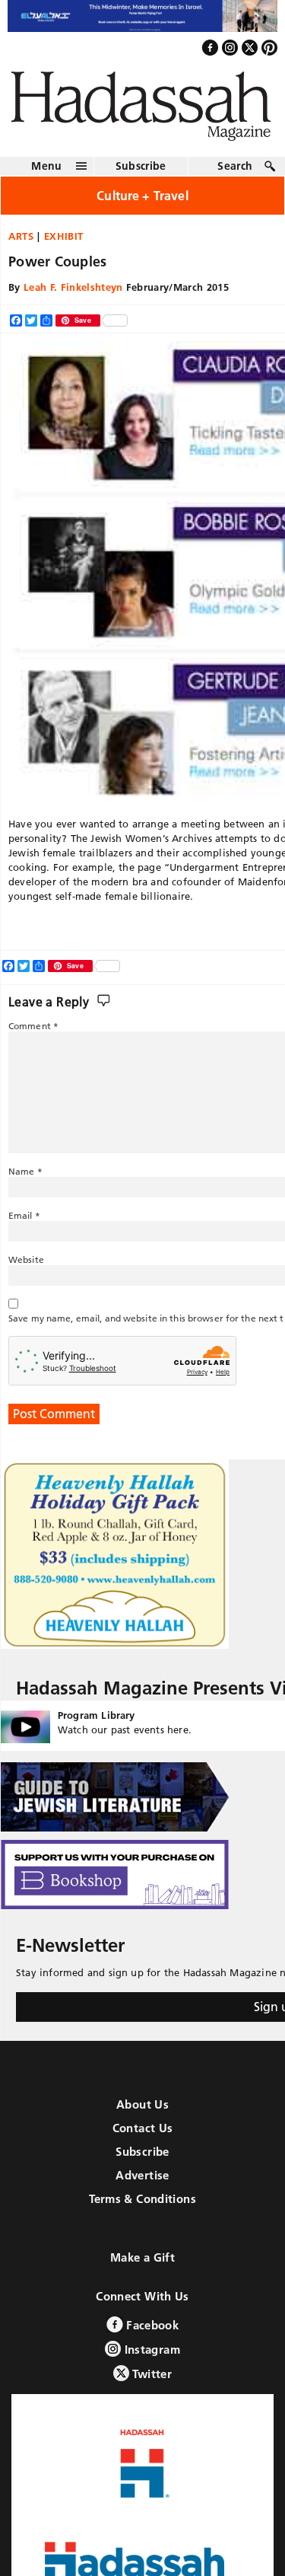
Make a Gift (142, 2258)
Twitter (150, 2375)
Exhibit (64, 237)
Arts (21, 237)
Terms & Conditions (142, 2200)
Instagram (150, 2350)
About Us (142, 2105)
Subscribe (141, 167)
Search (235, 167)
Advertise (142, 2176)
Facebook (151, 2326)
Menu (46, 167)
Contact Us (143, 2129)
